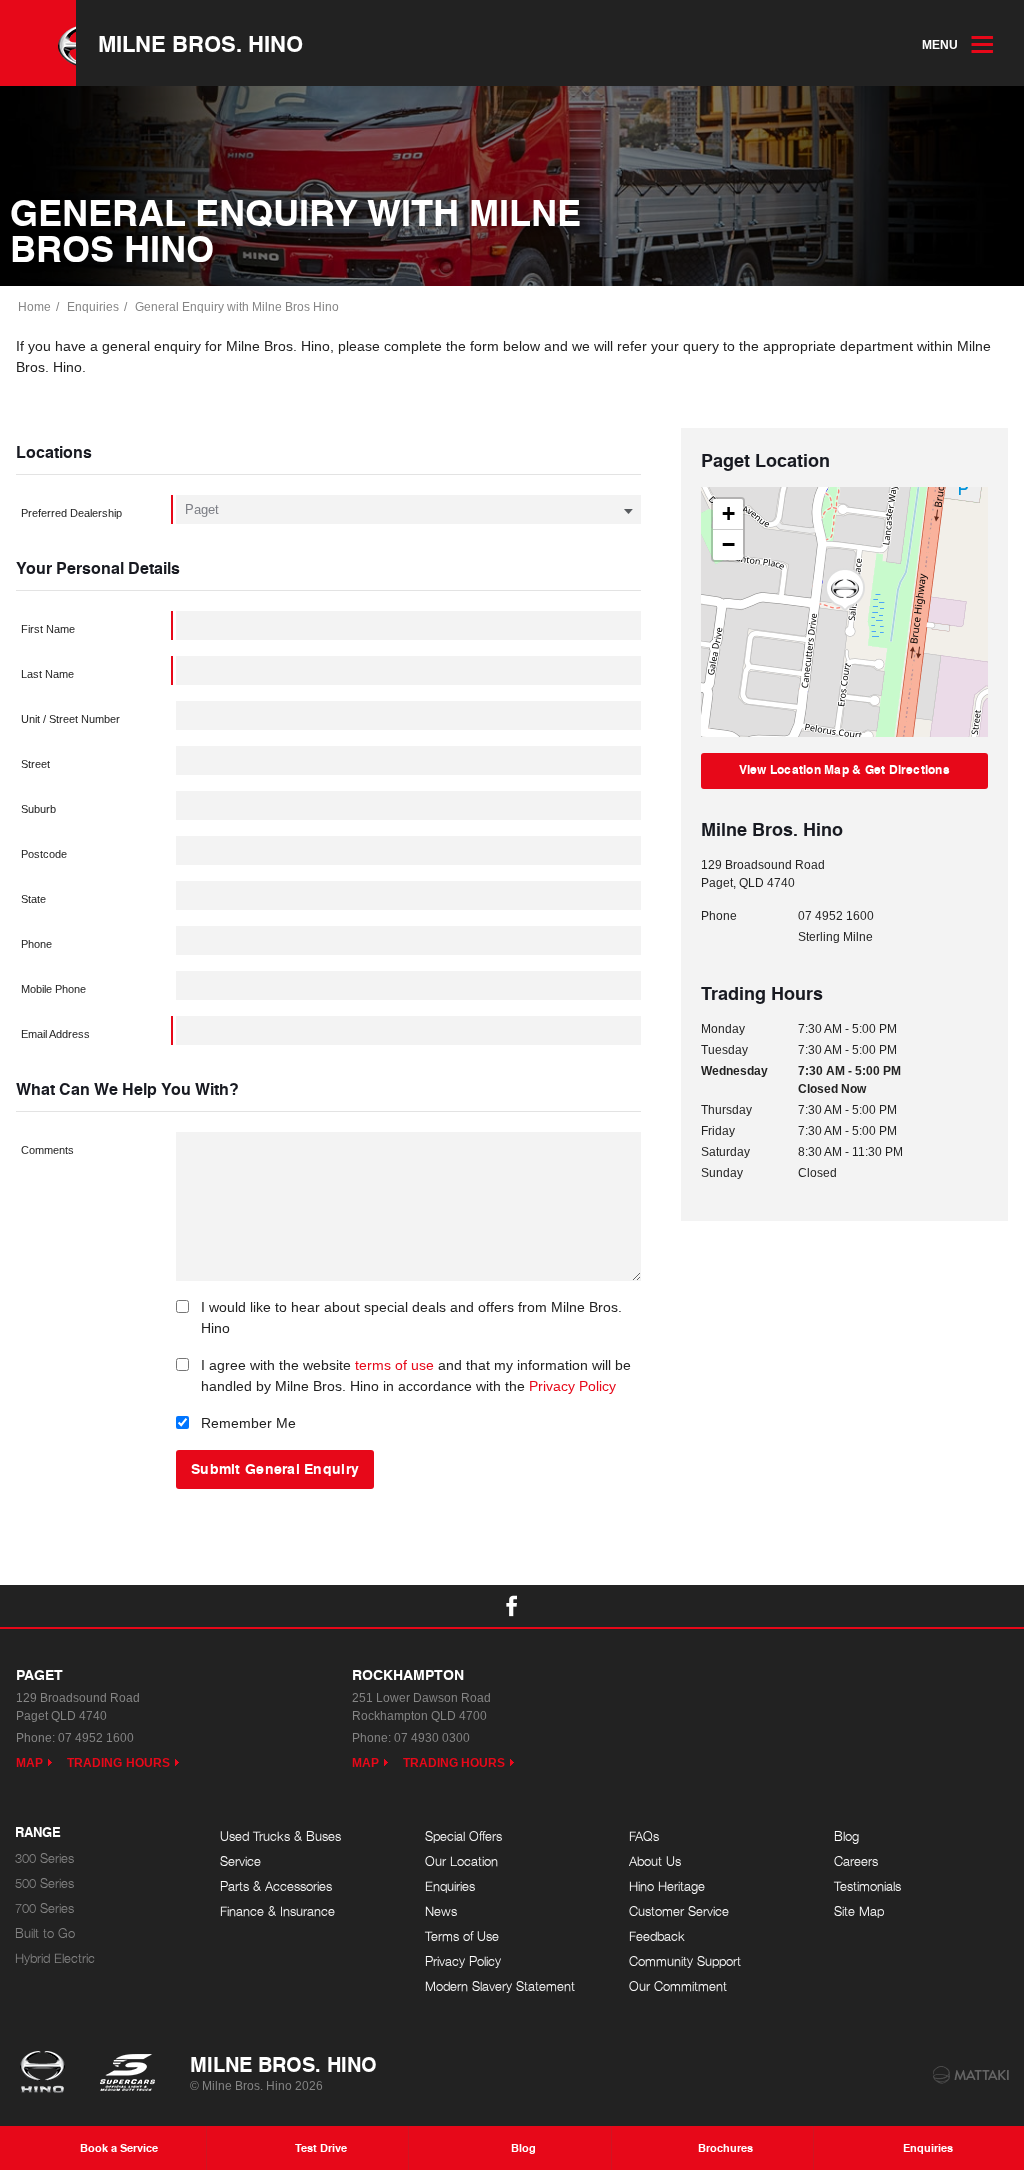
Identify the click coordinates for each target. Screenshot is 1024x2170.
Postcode (44, 854)
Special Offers (463, 1836)
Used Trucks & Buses (280, 1836)
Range (38, 1833)
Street (35, 764)
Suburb (38, 809)
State (33, 899)
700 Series (44, 1908)
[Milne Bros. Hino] (38, 43)
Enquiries (93, 307)
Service (240, 1861)
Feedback (657, 1936)
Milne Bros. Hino (200, 43)
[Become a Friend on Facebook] (512, 1606)
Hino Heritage (667, 1886)
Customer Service (679, 1911)
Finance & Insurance (277, 1911)
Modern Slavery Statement (500, 1986)
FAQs (644, 1836)
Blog (846, 1836)
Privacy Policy (572, 1386)
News (441, 1911)
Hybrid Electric (55, 1958)
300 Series (44, 1858)
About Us (655, 1861)
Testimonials (867, 1886)
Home (34, 307)
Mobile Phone (53, 989)
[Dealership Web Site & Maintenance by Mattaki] (971, 2075)
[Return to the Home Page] (46, 2074)
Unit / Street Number (70, 719)
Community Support (685, 1961)
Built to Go (45, 1933)
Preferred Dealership (71, 513)
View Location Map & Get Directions (844, 769)
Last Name (47, 674)
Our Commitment (678, 1986)
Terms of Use (462, 1936)
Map (29, 1763)
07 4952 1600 (836, 916)
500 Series (44, 1883)
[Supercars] (126, 2074)
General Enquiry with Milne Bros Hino (237, 307)
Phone (36, 944)
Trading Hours (118, 1763)
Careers (856, 1861)
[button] (845, 590)
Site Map (859, 1911)
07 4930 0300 (432, 1738)
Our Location (461, 1861)
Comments (47, 1150)
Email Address (55, 1034)
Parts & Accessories (276, 1886)
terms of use (394, 1365)
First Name (48, 629)
